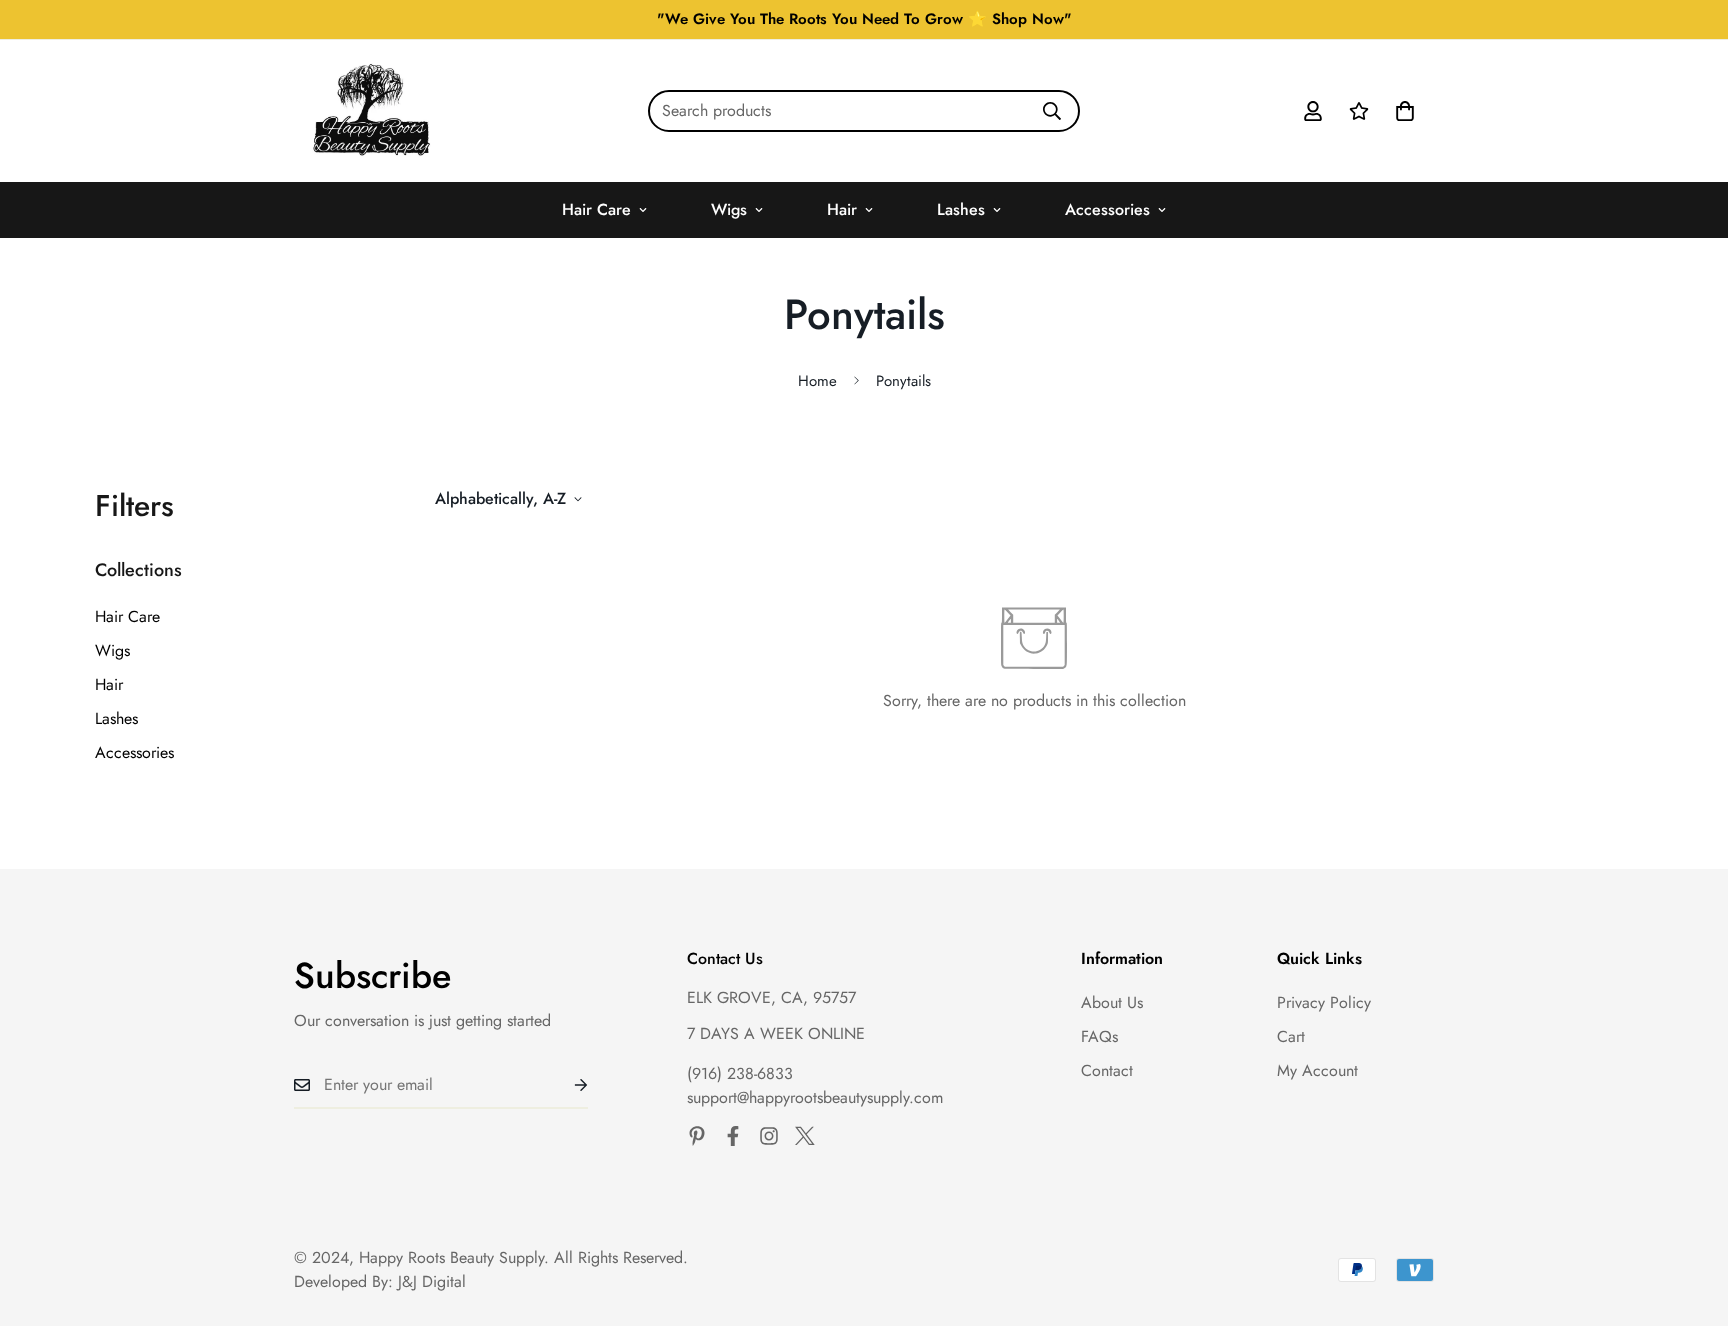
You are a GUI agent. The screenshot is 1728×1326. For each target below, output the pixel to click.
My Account (1317, 1070)
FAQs (1099, 1036)
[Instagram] (769, 1136)
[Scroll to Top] (1689, 1217)
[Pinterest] (697, 1136)
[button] (1405, 111)
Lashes (961, 209)
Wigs (729, 209)
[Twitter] (805, 1136)
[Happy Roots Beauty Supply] (371, 111)
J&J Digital (432, 1281)
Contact (1107, 1070)
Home (817, 381)
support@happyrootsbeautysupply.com (815, 1097)
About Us (1112, 1002)
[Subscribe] (565, 1085)
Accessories (1107, 209)
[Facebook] (733, 1136)
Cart (1291, 1036)
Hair (842, 209)
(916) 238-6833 (740, 1073)
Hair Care (596, 209)
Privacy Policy (1324, 1002)
